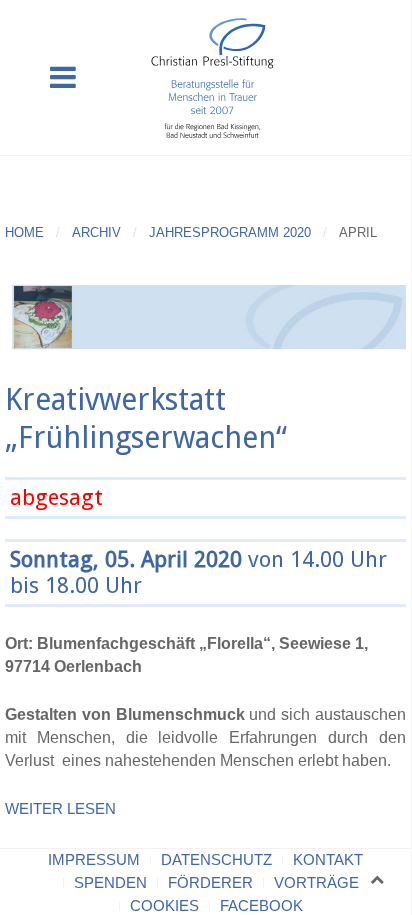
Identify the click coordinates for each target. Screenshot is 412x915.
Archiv (96, 232)
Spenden (110, 882)
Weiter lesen (60, 808)
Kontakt (328, 859)
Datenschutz (216, 859)
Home (24, 232)
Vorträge (316, 882)
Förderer (210, 882)
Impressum (94, 859)
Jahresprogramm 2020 (230, 232)
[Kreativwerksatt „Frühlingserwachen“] (205, 313)
